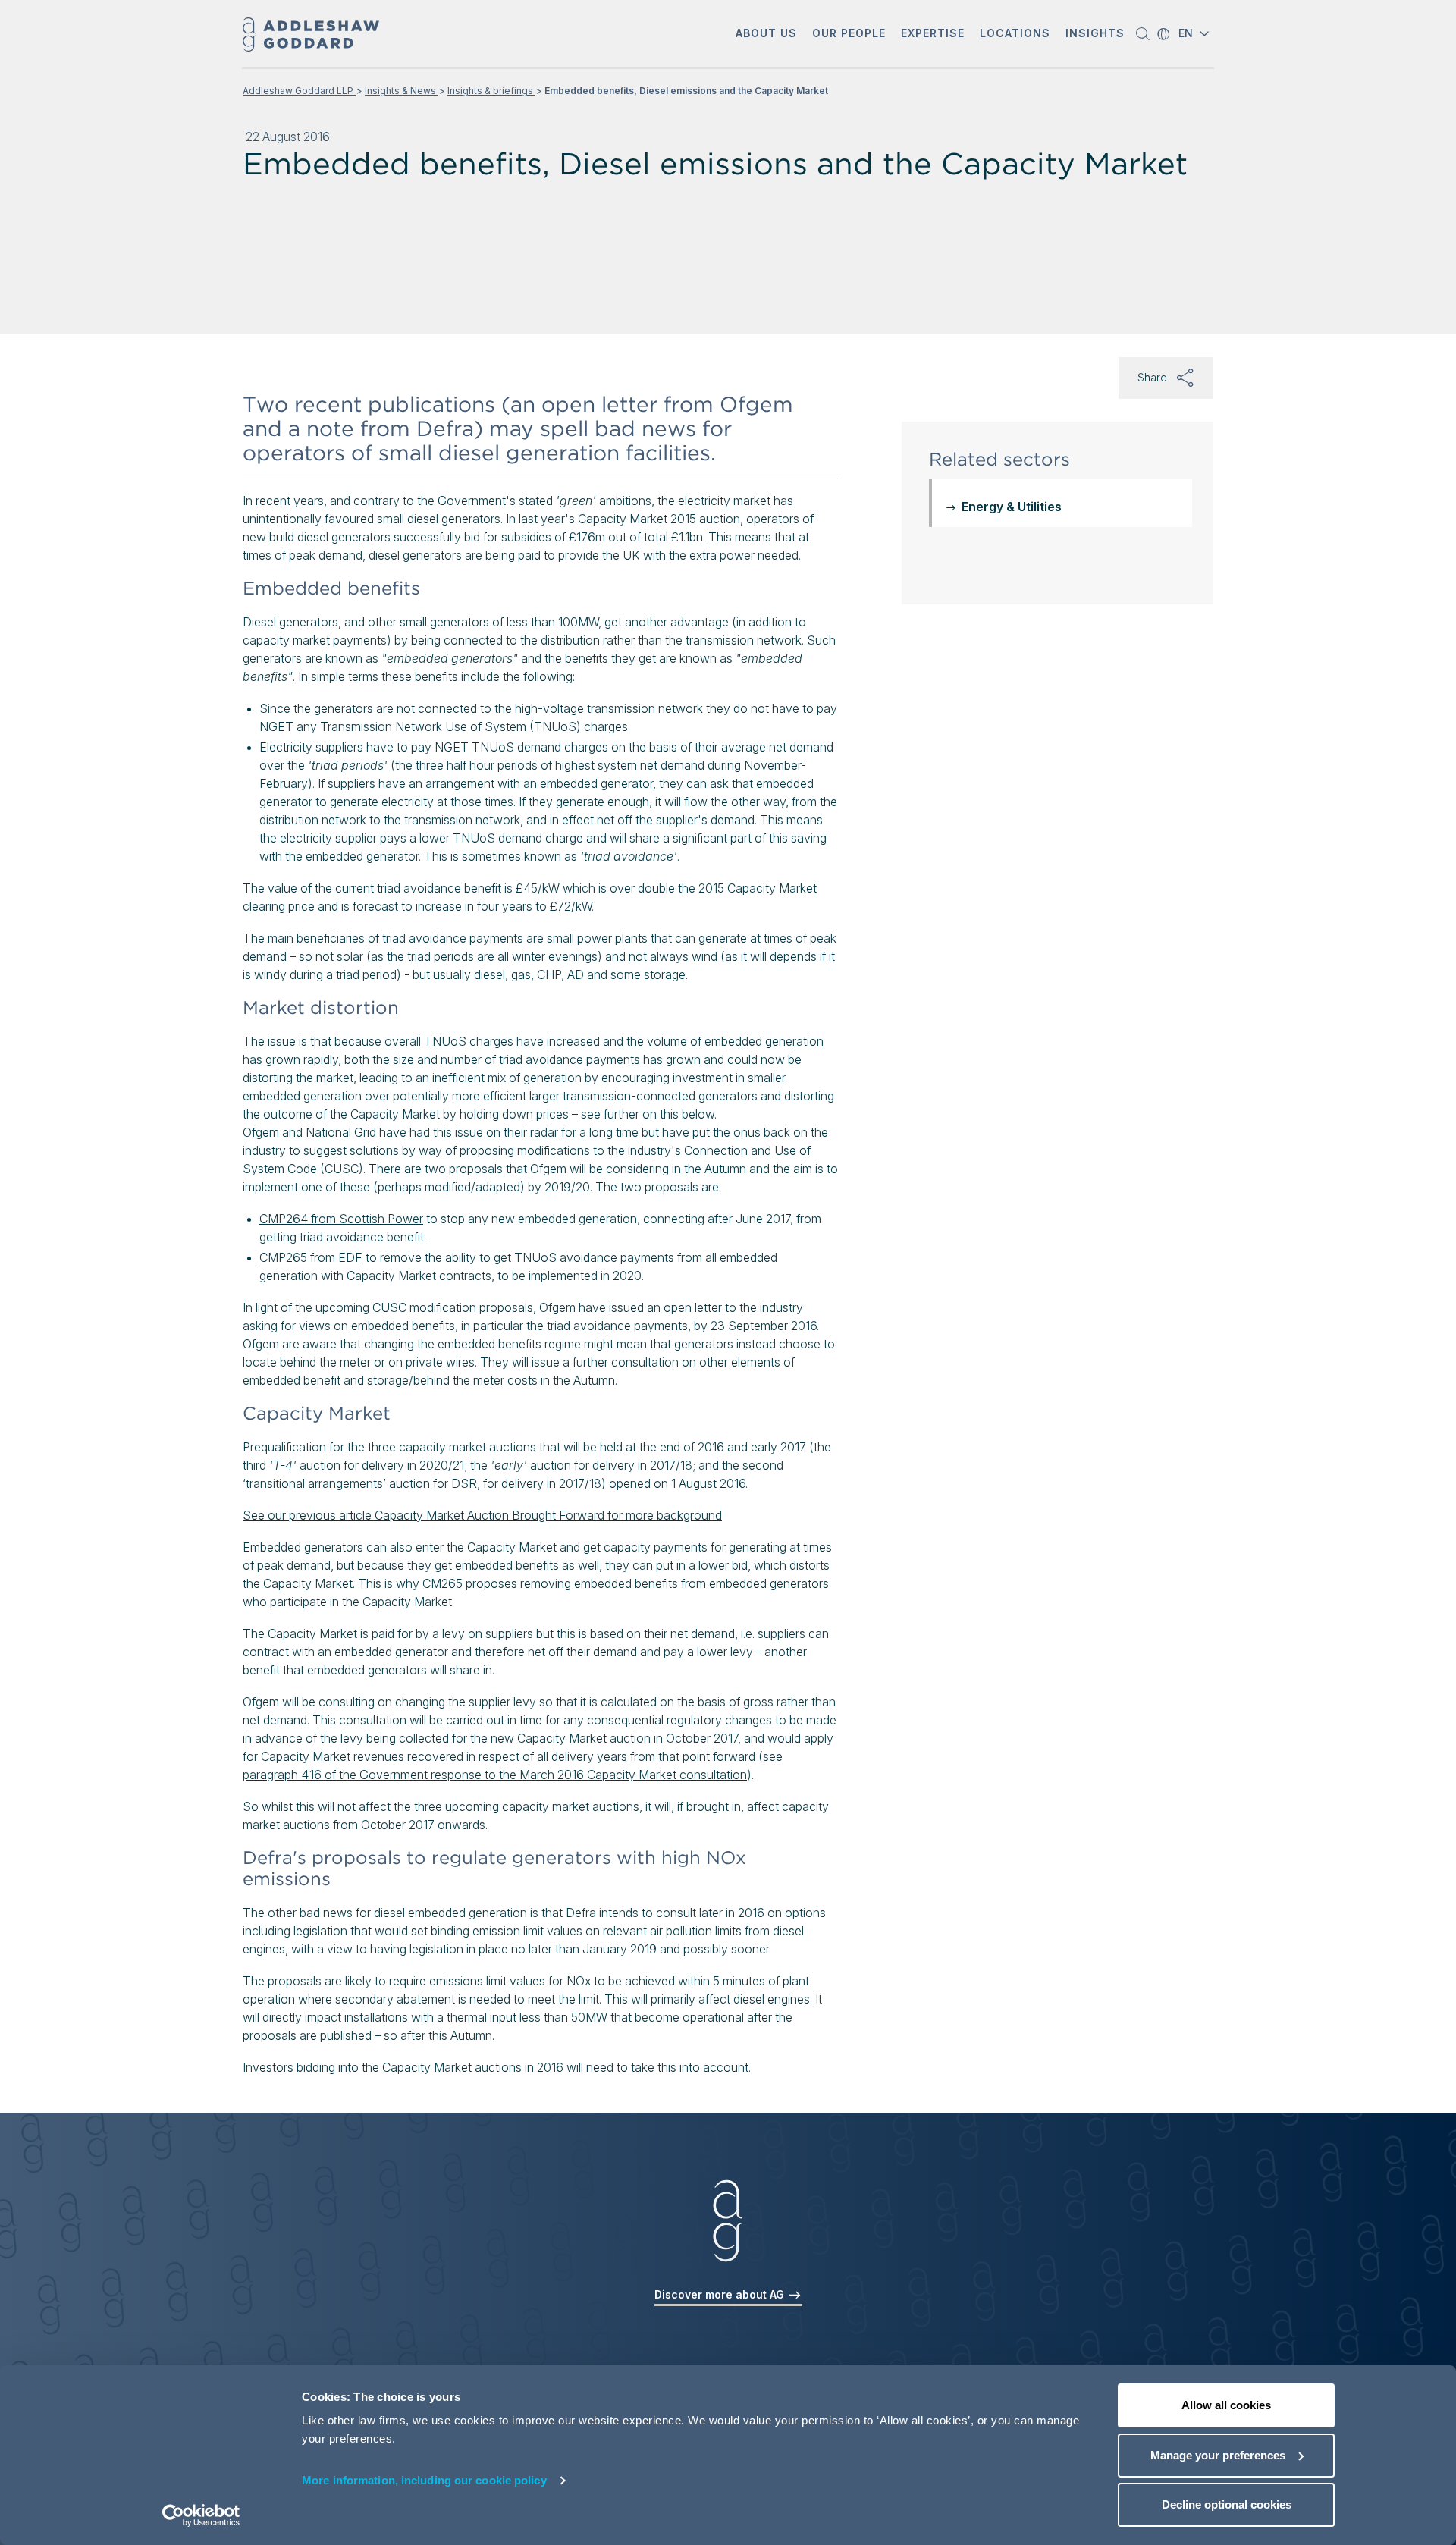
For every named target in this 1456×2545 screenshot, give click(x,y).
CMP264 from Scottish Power (341, 1219)
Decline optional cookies (1227, 2504)
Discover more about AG (721, 2294)
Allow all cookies (1226, 2405)
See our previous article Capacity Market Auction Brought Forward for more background (482, 1515)
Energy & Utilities (1012, 507)
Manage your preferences (1218, 2455)
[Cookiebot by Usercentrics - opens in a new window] (201, 2515)
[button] (766, 35)
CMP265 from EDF (311, 1257)
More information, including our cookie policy (424, 2480)
